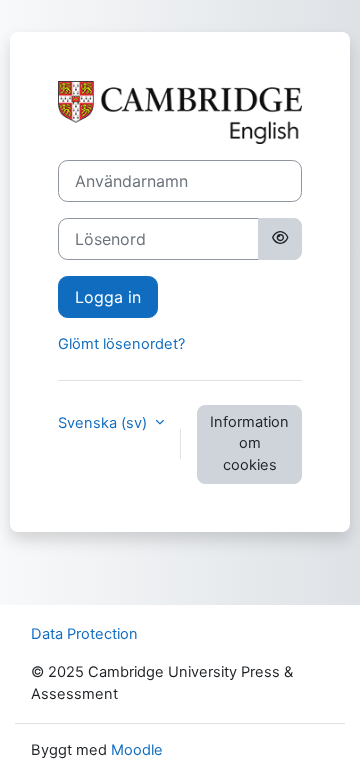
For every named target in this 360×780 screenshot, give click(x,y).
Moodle (137, 750)
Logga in (108, 297)
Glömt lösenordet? (121, 344)
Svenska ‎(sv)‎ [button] (104, 423)
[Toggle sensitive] (280, 239)
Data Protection (84, 634)
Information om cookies (249, 444)
